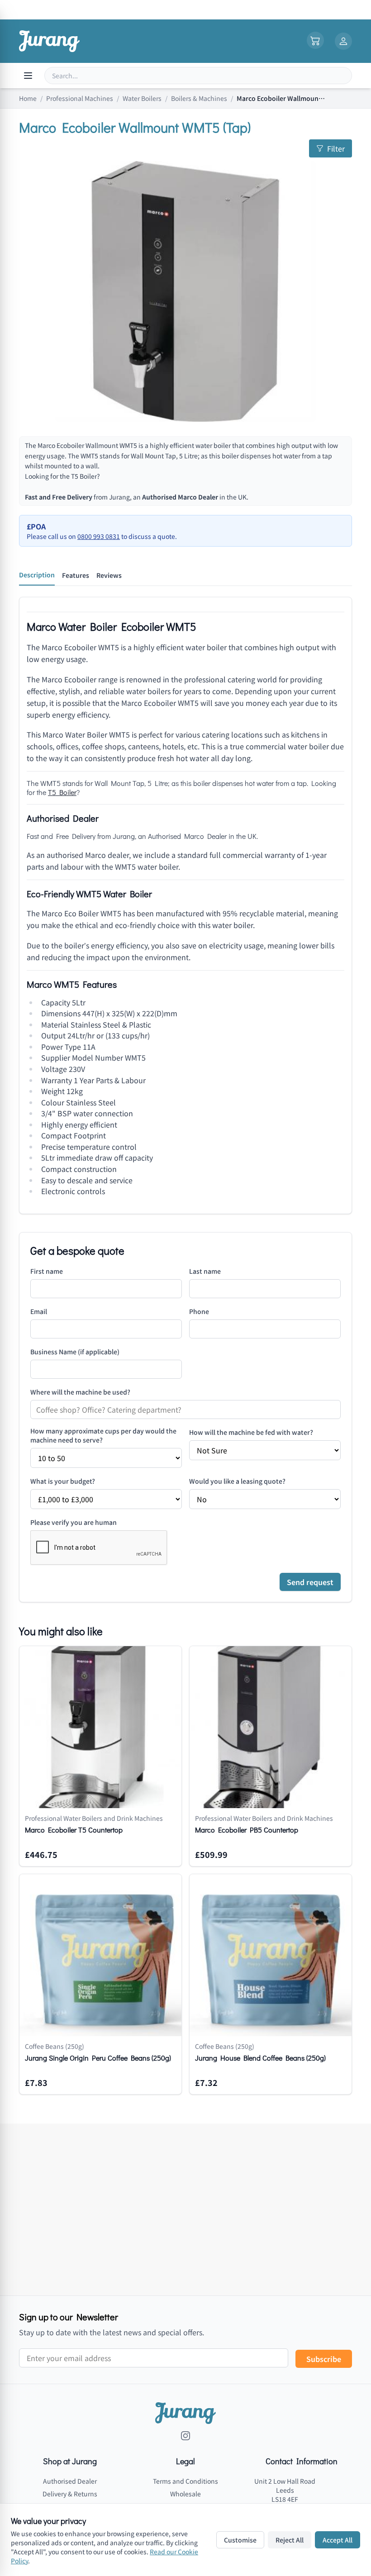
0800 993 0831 (99, 536)
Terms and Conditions (185, 2481)
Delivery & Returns (70, 2494)
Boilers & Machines (199, 98)
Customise (240, 2540)
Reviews (109, 575)
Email (39, 1311)
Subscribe (324, 2359)
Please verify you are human (74, 1522)
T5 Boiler (84, 476)
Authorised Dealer (70, 2481)
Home (28, 98)
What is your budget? (63, 1481)
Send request (310, 1582)
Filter (336, 148)
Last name (205, 1271)
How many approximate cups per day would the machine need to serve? (103, 1435)
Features (76, 575)
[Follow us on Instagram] (185, 2436)
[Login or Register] (343, 41)
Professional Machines (80, 98)
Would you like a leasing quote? (237, 1481)
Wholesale (185, 2494)
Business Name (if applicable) (75, 1352)
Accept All (338, 2540)
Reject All (290, 2540)
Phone (199, 1311)
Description (37, 575)
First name (47, 1271)
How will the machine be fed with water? (251, 1432)
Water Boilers (142, 98)
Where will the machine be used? (80, 1392)
